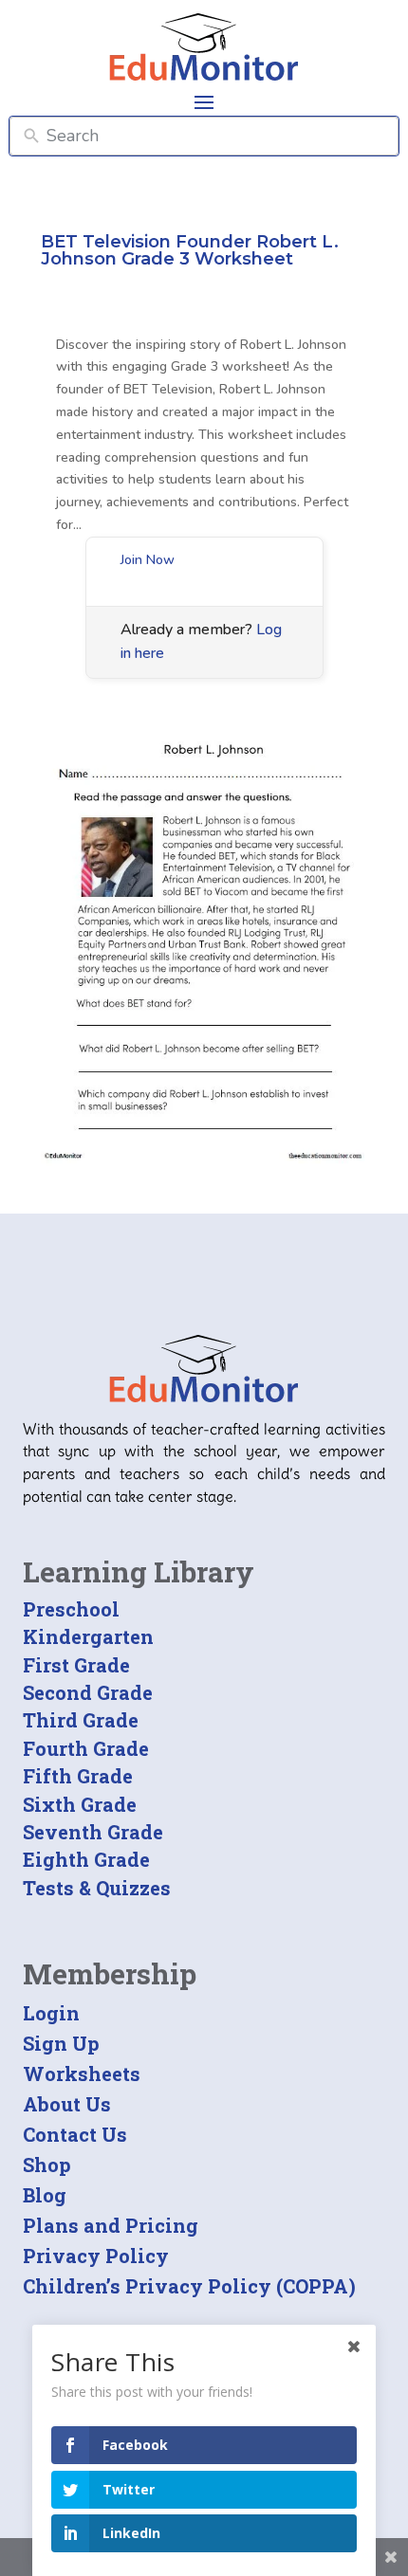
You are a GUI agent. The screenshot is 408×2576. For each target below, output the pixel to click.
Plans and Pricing (111, 2225)
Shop (47, 2165)
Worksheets (82, 2074)
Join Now (148, 560)
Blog (45, 2195)
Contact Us (75, 2134)
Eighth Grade (86, 1859)
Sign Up (61, 2043)
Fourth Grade (86, 1748)
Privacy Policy (96, 2256)
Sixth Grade (80, 1804)
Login (51, 2013)
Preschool (71, 1609)
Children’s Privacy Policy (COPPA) (189, 2286)
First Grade (76, 1665)
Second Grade (88, 1692)
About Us (67, 2104)
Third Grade (81, 1720)
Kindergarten (88, 1636)
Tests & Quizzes (97, 1888)
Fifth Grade (78, 1776)
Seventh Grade (93, 1832)
